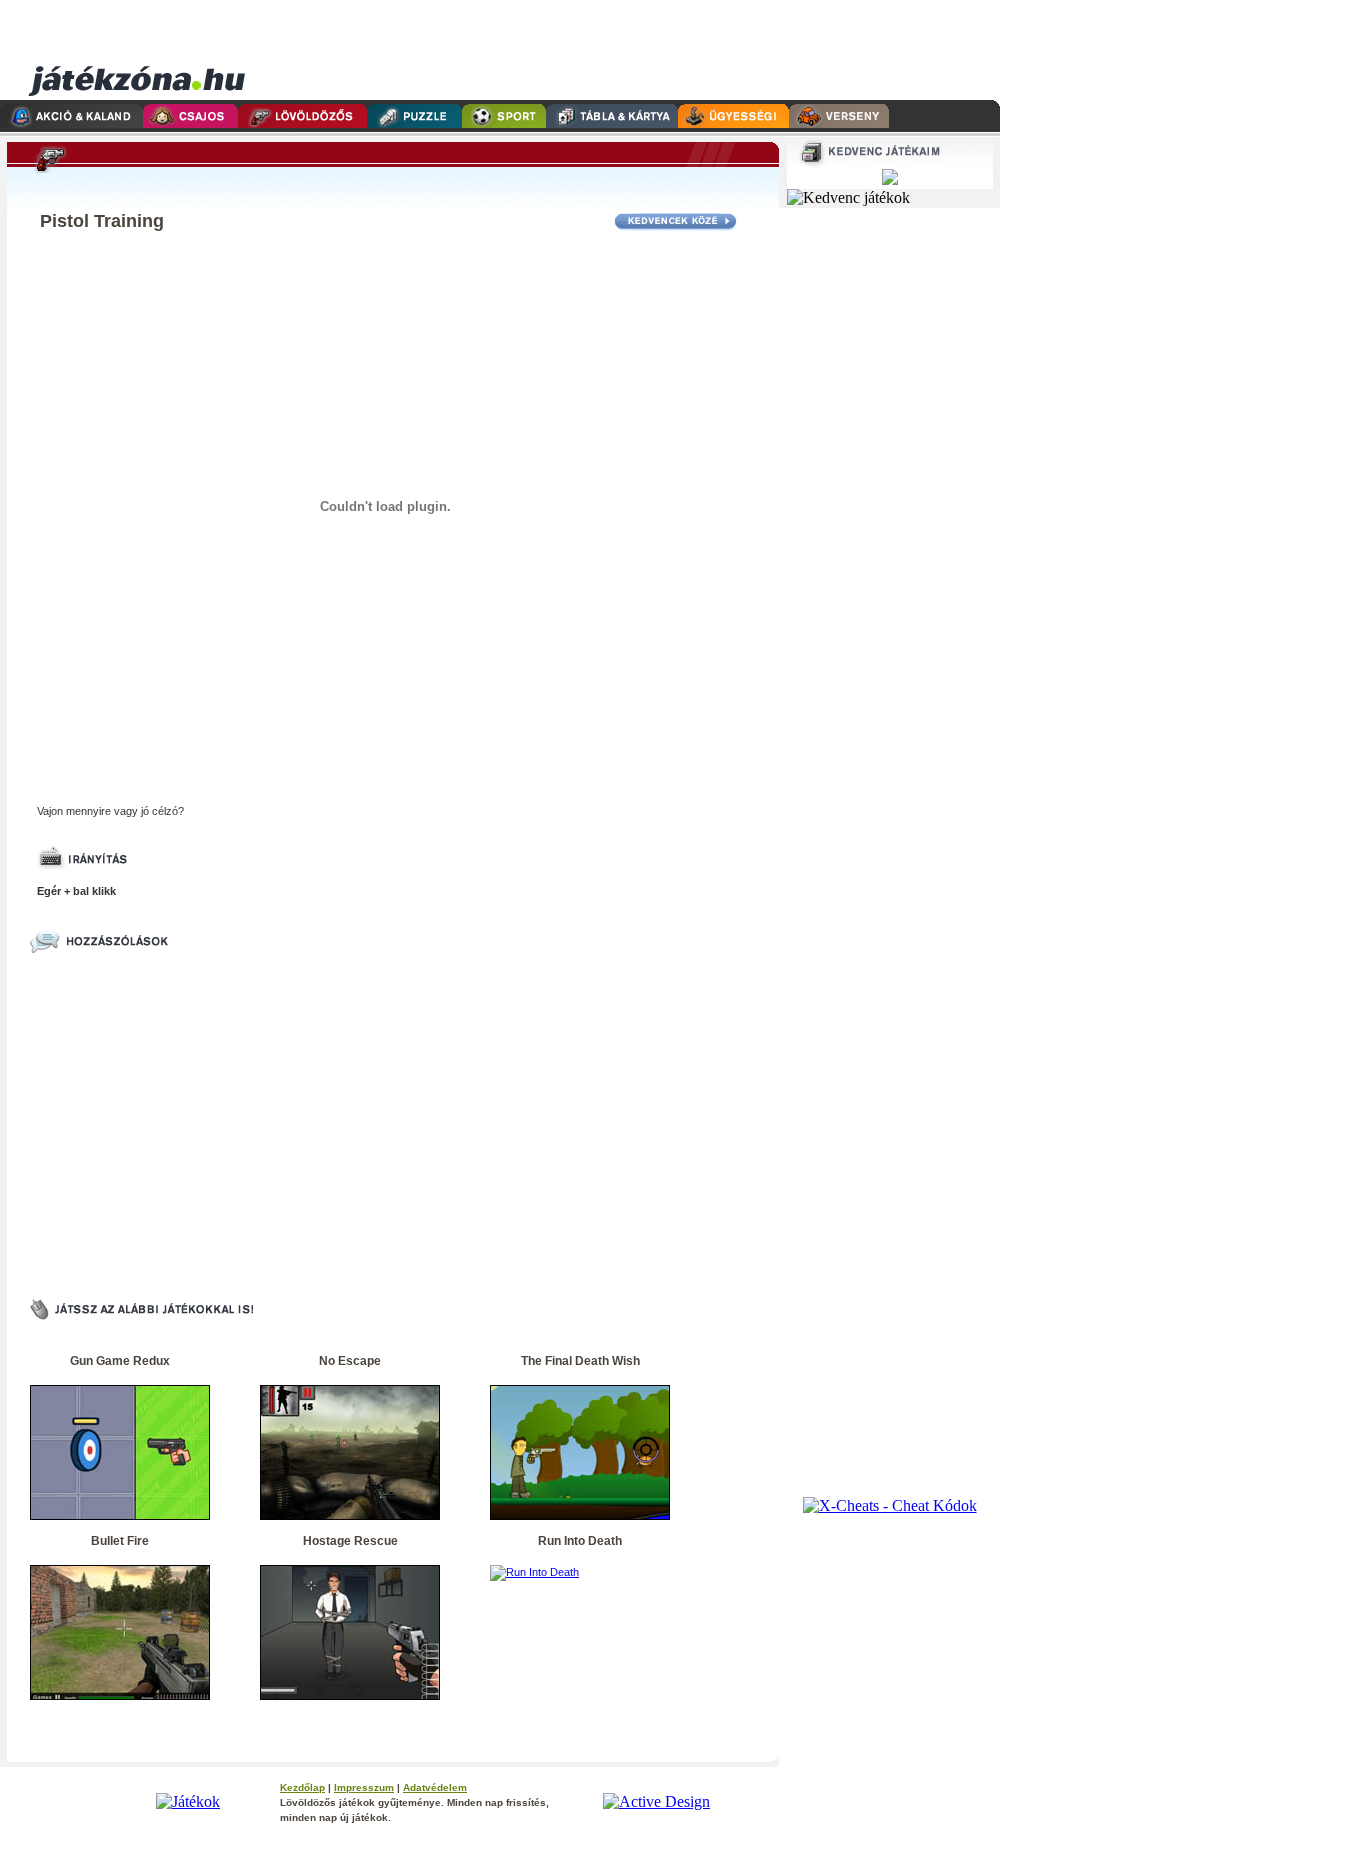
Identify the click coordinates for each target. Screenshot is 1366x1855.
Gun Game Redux (120, 1361)
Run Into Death (580, 1541)
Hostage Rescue (350, 1541)
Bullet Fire (120, 1541)
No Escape (350, 1361)
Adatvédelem (435, 1787)
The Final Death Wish (580, 1361)
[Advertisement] (623, 50)
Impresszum (364, 1787)
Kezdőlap (302, 1787)
